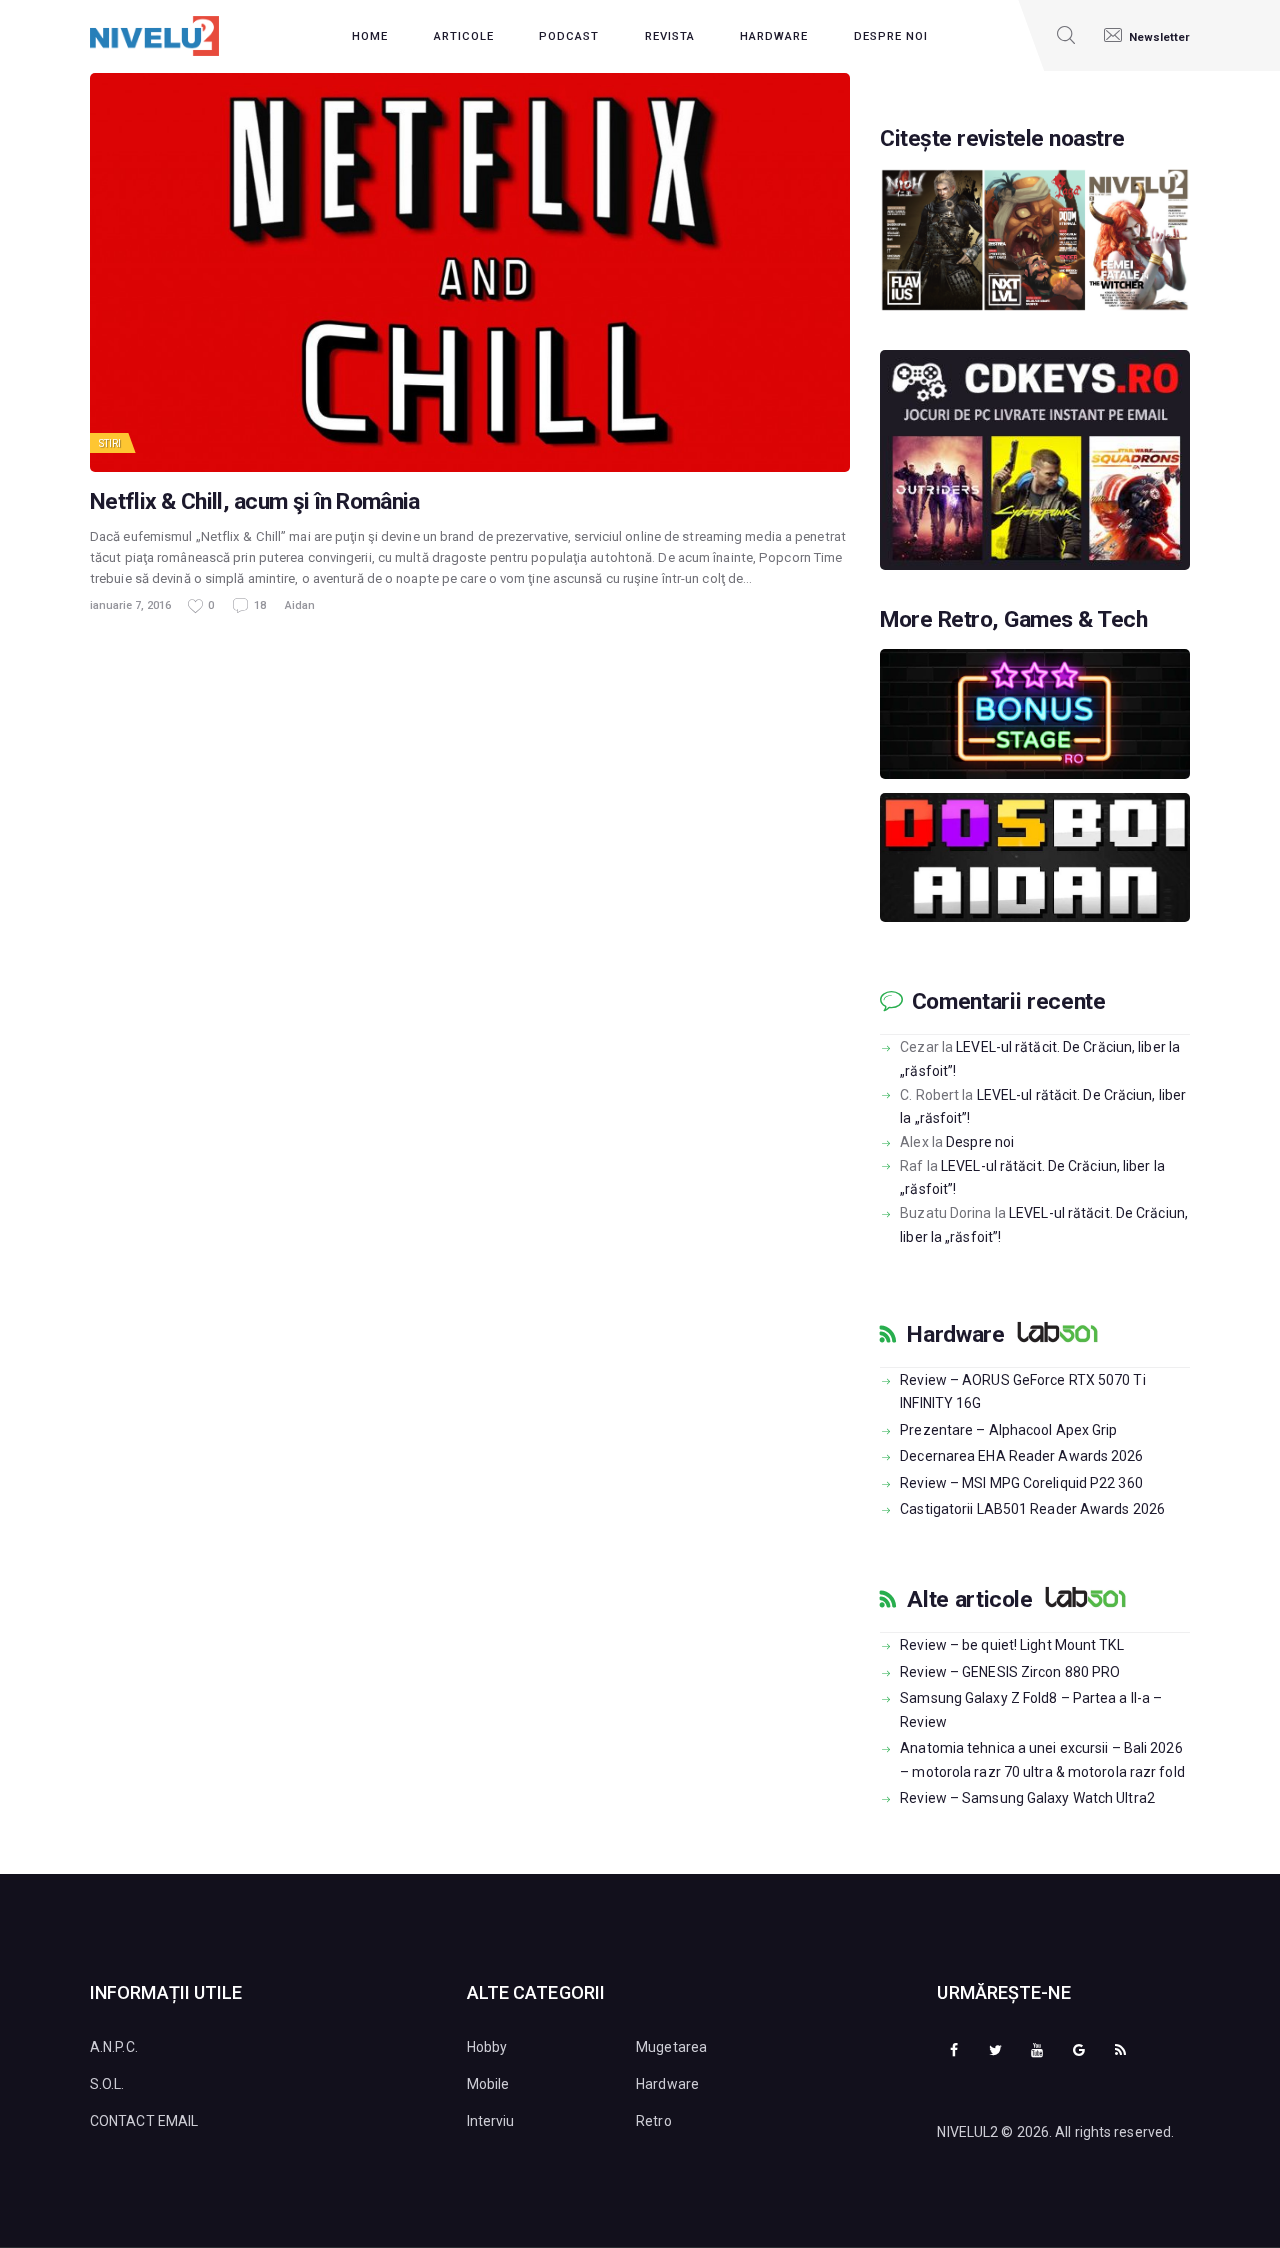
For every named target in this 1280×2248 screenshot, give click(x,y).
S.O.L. (107, 2084)
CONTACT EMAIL (144, 2121)
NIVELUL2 (967, 2132)
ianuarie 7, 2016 (130, 605)
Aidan (300, 605)
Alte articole (969, 1600)
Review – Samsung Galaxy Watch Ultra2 (1027, 1798)
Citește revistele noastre (1002, 139)
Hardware (955, 1335)
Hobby (487, 2047)
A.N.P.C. (114, 2047)
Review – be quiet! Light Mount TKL (1011, 1645)
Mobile (488, 2084)
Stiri (110, 443)
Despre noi (980, 1142)
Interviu (491, 2121)
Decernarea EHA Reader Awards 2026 (1021, 1456)
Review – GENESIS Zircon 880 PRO (1010, 1672)
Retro (654, 2121)
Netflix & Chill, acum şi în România (255, 502)
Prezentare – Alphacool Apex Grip (1008, 1430)
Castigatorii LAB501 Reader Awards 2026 (1032, 1509)
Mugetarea (671, 2047)
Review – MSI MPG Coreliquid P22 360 (1021, 1483)
